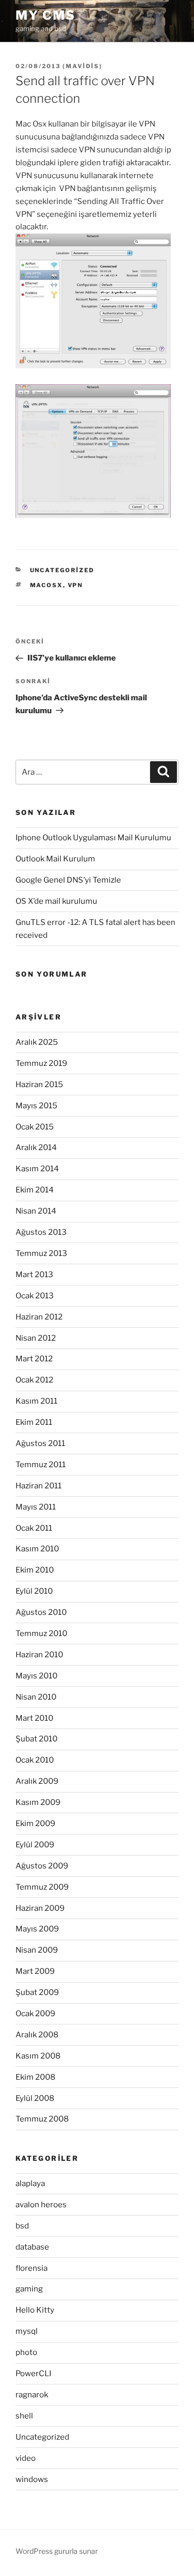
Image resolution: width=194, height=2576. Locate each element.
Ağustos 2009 (42, 1866)
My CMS (46, 15)
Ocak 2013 (35, 1296)
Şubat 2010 (36, 1739)
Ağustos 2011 (40, 1443)
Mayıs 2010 (36, 1676)
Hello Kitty (35, 2310)
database (32, 2247)
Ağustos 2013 (41, 1232)
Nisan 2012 (36, 1338)
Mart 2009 (35, 1971)
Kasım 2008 (38, 2056)
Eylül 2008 (35, 2098)
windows (32, 2479)
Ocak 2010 (35, 1760)
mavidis (83, 66)
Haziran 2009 (40, 1908)
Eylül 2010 (34, 1591)
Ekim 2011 (34, 1422)
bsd (22, 2226)
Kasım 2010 (37, 1549)
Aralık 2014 (36, 1148)
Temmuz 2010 (41, 1633)
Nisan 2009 (37, 1950)
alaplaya (30, 2184)
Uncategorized (62, 570)
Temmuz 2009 (42, 1887)
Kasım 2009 (38, 1802)
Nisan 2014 (36, 1211)
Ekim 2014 (35, 1190)
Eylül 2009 (35, 1845)
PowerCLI (33, 2374)
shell (24, 2416)
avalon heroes (41, 2205)
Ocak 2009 (35, 2014)
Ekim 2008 (35, 2077)
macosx (47, 585)
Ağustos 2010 (41, 1612)
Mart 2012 (34, 1359)
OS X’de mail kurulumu (56, 901)
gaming (29, 2289)
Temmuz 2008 (42, 2119)
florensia (32, 2268)
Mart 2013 (34, 1275)
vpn (76, 585)
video (26, 2458)
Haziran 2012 (39, 1317)
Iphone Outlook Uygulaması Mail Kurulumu (93, 838)
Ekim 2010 (35, 1570)
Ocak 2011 (34, 1528)
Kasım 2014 (37, 1169)
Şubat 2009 (37, 1992)
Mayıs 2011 (36, 1507)
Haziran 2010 (39, 1655)
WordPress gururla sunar (57, 2551)
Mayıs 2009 (37, 1929)
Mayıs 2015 (36, 1106)
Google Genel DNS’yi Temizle (68, 880)
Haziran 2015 (39, 1085)
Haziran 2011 (39, 1486)
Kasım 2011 (36, 1401)
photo (26, 2352)
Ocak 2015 (35, 1127)
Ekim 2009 (35, 1824)
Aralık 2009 (37, 1781)
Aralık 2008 (37, 2035)
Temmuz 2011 (41, 1465)
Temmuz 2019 (41, 1063)
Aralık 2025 (37, 1042)
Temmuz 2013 (41, 1253)
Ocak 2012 (34, 1380)
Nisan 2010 (36, 1697)
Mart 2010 (34, 1718)
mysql (27, 2331)
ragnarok (32, 2395)
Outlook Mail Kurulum (55, 859)
